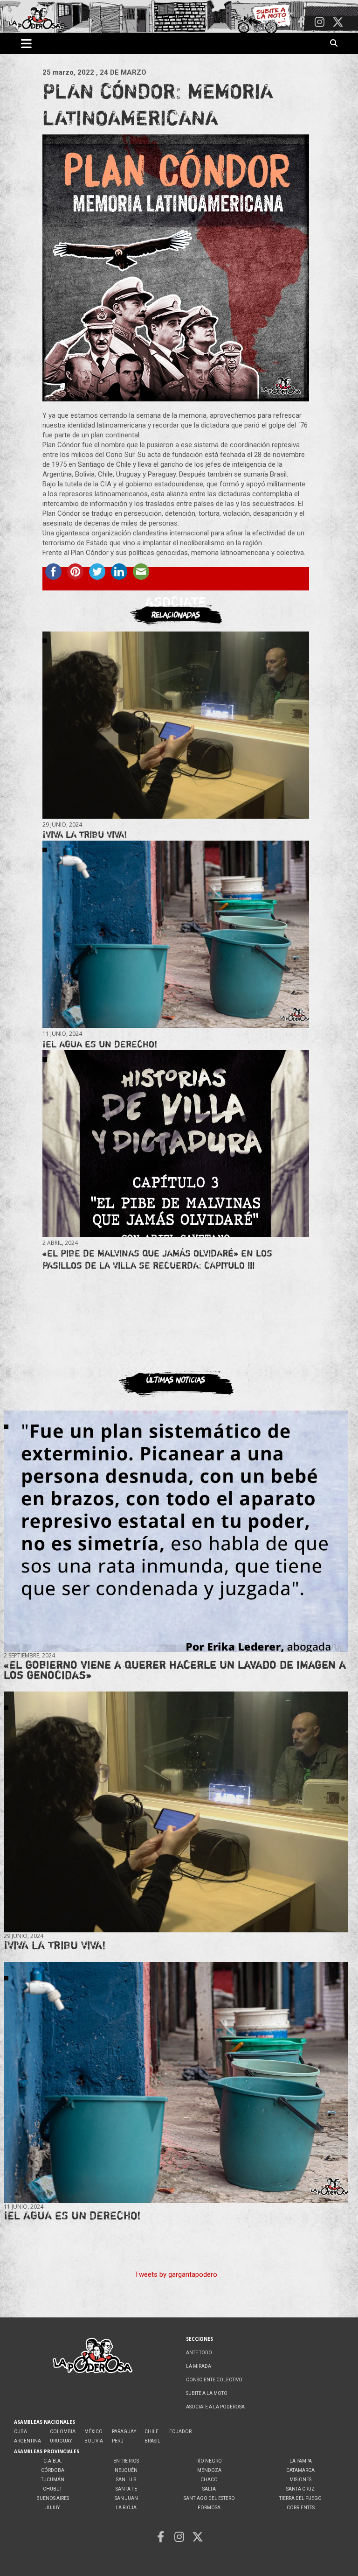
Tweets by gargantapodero (176, 2274)
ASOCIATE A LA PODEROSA (215, 2407)
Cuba (21, 2432)
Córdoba (53, 2470)
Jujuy (52, 2508)
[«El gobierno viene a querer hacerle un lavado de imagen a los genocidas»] (176, 1531)
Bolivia (94, 2441)
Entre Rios (126, 2461)
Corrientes (301, 2508)
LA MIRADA (199, 2366)
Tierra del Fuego (300, 2498)
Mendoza (209, 2470)
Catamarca (300, 2470)
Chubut (52, 2489)
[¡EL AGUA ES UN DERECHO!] (176, 934)
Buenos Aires (53, 2498)
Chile (151, 2432)
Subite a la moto (207, 2393)
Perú (118, 2441)
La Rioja (126, 2508)
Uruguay (61, 2441)
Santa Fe (126, 2489)
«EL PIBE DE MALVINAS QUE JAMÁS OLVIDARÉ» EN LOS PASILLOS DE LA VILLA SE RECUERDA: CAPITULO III (157, 1259)
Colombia (63, 2432)
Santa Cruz (300, 2489)
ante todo (199, 2353)
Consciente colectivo (214, 2380)
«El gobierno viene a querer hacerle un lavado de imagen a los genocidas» (175, 1670)
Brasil (152, 2441)
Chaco (209, 2480)
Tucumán (53, 2480)
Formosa (209, 2508)
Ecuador (180, 2432)
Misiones (300, 2480)
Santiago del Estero (209, 2498)
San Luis (126, 2480)
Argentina (28, 2441)
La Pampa (301, 2461)
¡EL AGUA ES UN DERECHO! (100, 1044)
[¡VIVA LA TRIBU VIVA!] (176, 725)
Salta (209, 2489)
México (93, 2432)
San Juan (126, 2498)
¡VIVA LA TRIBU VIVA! (85, 834)
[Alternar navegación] (26, 43)
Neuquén (126, 2470)
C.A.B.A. (53, 2461)
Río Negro (209, 2461)
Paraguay (124, 2432)
